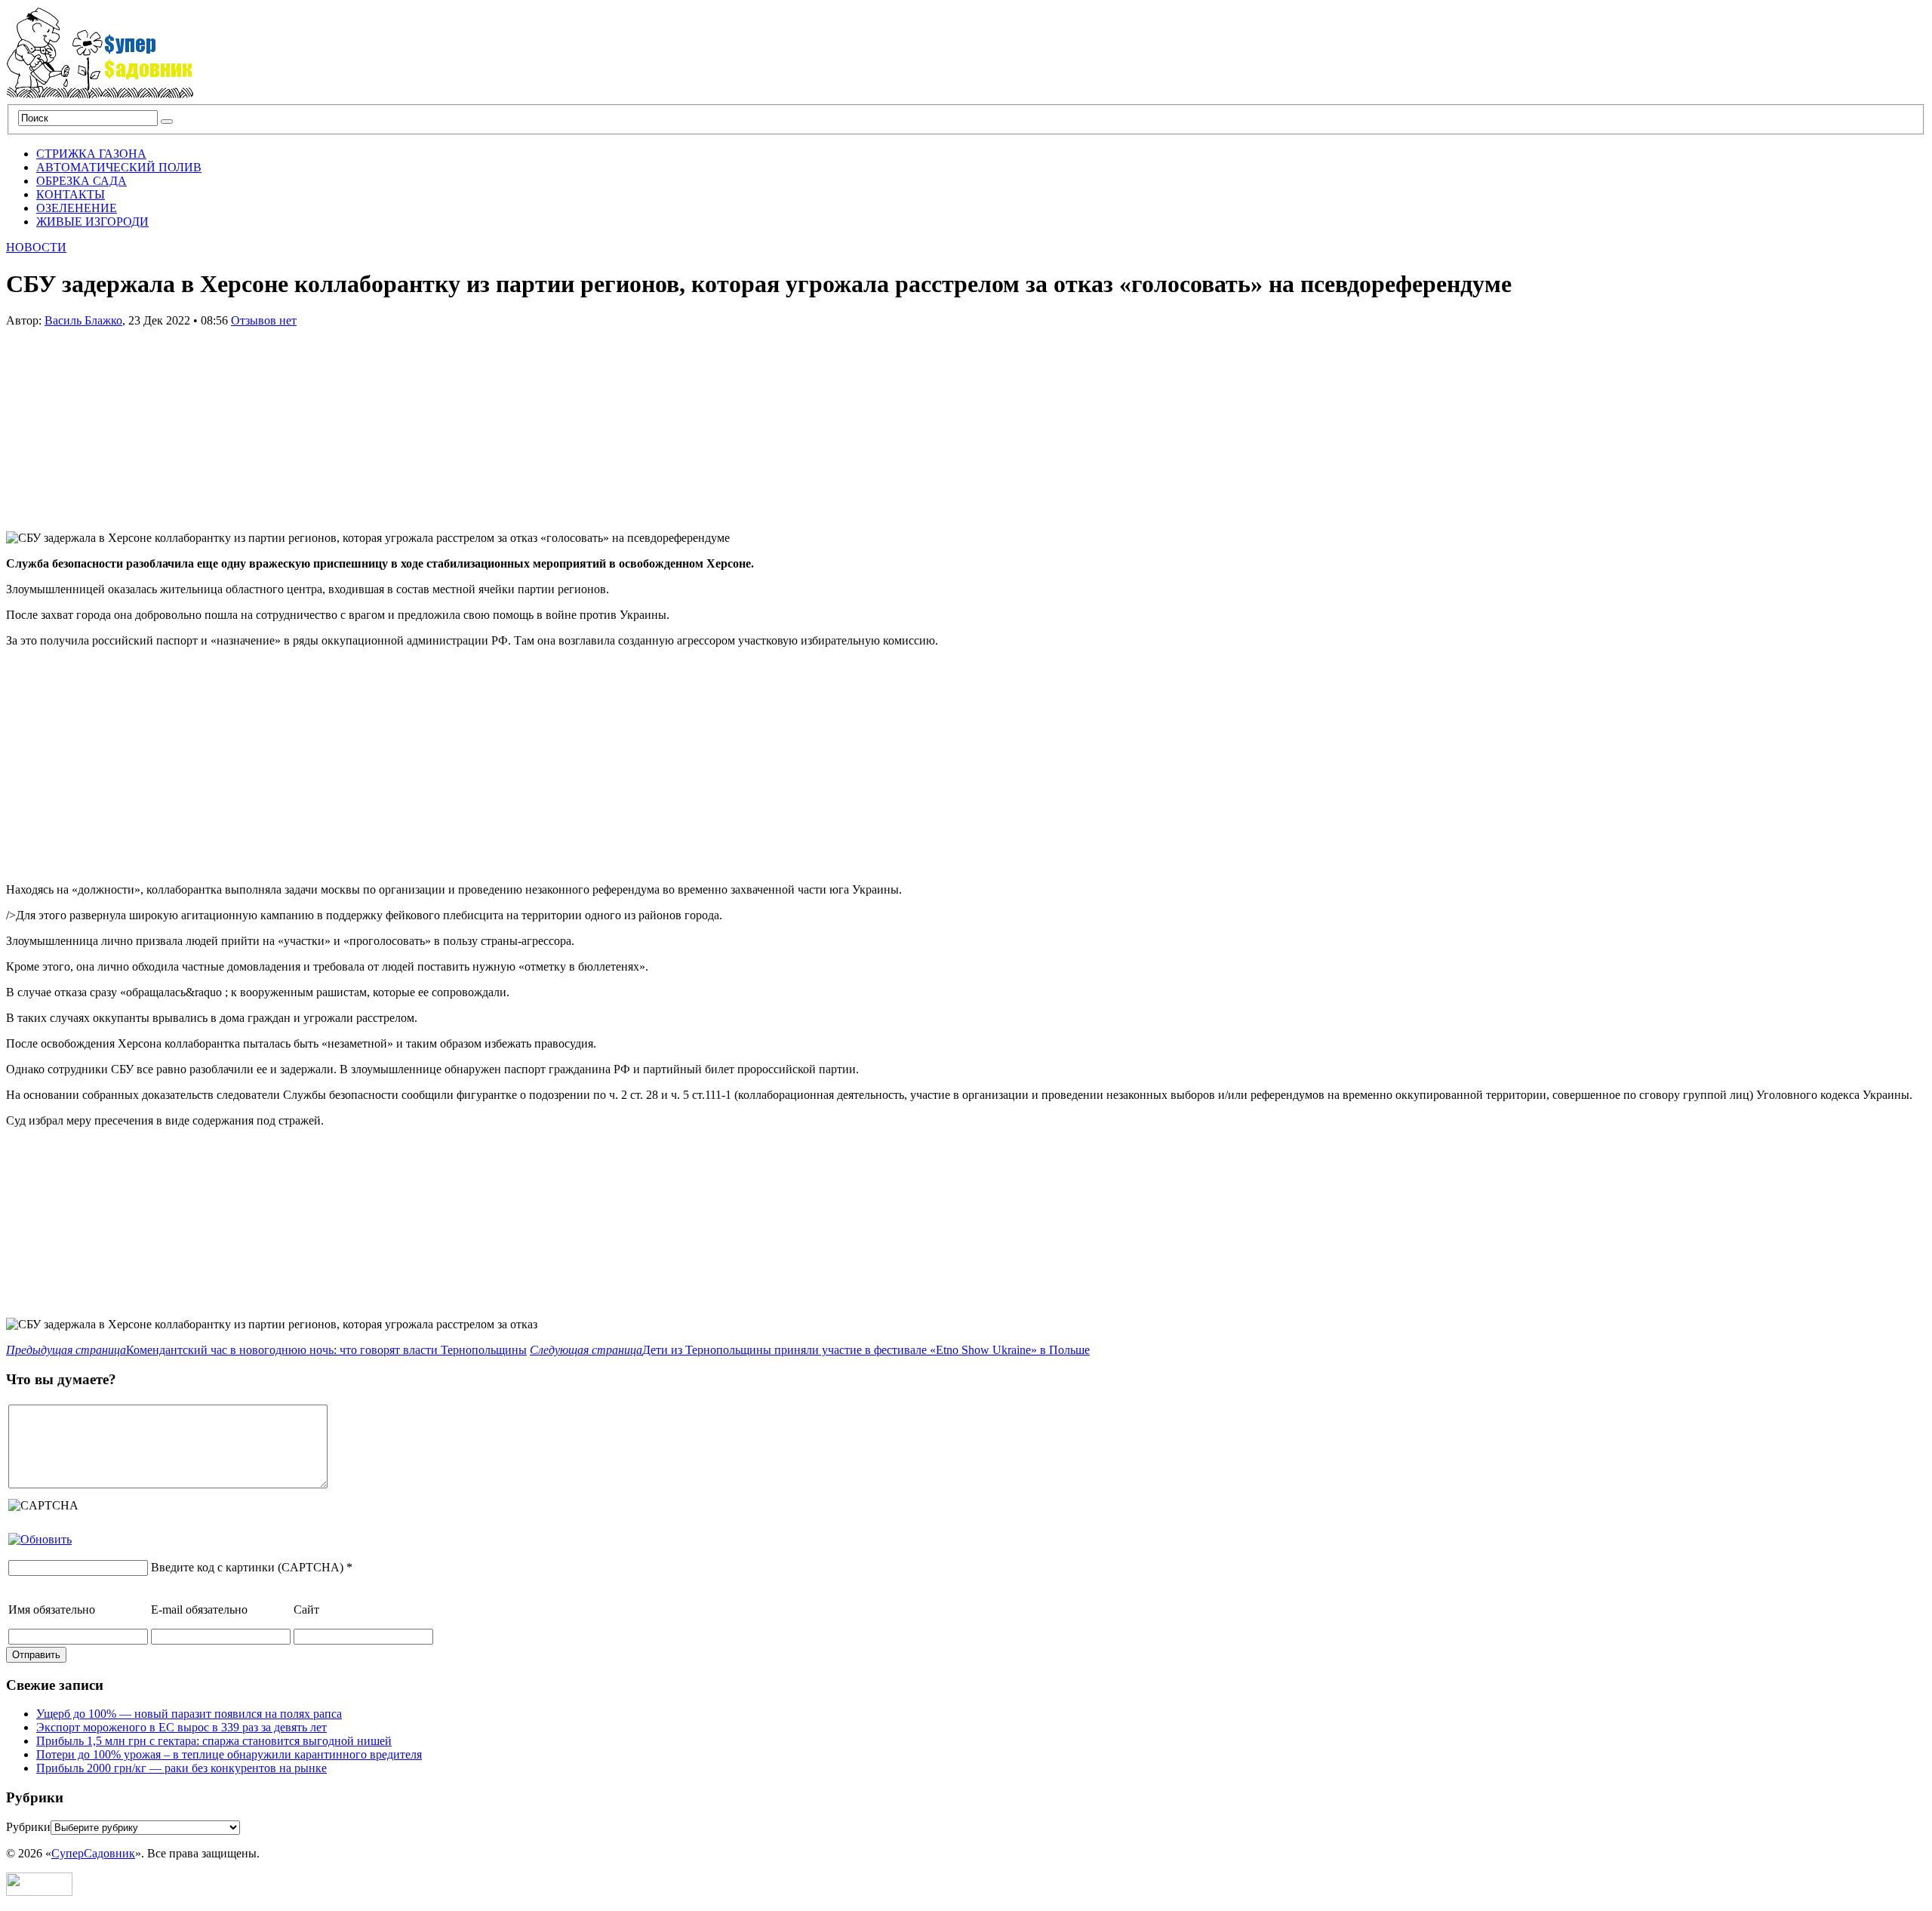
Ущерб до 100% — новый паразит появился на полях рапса (189, 1714)
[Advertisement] (119, 422)
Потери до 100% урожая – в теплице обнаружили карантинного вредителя (229, 1754)
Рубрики (28, 1827)
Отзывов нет (264, 320)
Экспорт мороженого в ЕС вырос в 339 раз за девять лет (182, 1727)
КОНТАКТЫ (71, 194)
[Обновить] (40, 1539)
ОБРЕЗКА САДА (82, 181)
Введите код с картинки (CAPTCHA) (247, 1567)
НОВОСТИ (36, 247)
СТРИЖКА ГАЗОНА (91, 154)
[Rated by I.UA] (39, 1892)
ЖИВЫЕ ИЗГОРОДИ (92, 222)
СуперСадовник (93, 1853)
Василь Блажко (83, 320)
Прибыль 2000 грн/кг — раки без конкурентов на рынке (182, 1768)
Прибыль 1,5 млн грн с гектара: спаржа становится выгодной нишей (214, 1741)
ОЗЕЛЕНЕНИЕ (77, 208)
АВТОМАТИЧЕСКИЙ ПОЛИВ (119, 167)
